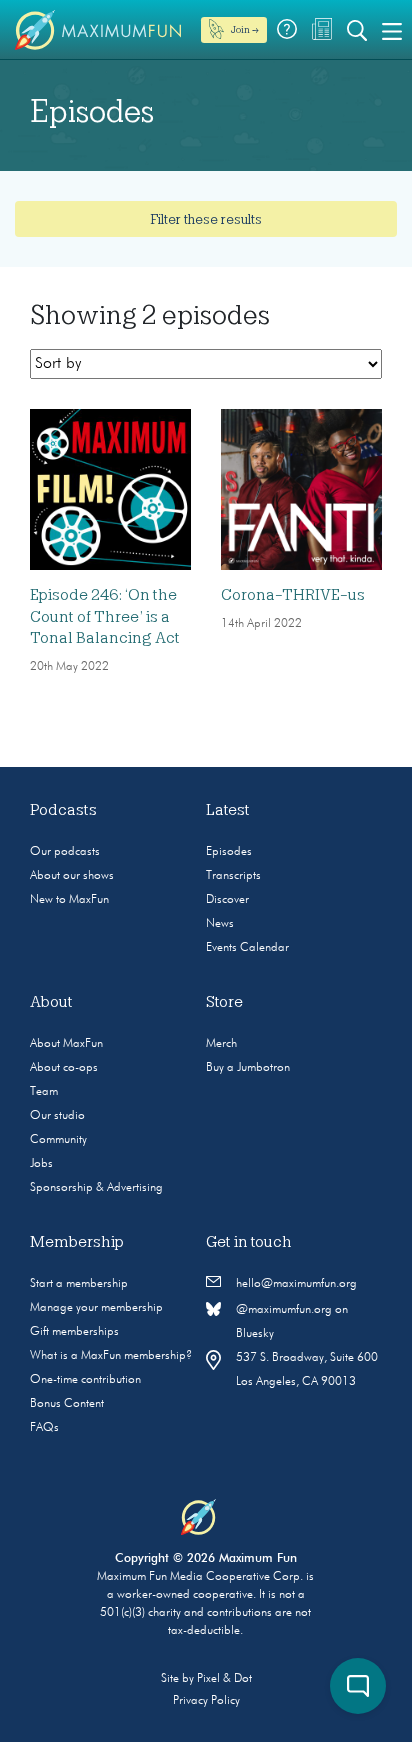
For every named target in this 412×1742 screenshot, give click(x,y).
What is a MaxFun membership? (111, 1356)
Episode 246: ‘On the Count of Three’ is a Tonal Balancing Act (105, 616)
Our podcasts (65, 852)
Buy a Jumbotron (248, 1068)
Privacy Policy (206, 1701)
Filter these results (206, 219)
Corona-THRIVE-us (293, 595)
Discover (227, 900)
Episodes (229, 852)
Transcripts (233, 876)
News (220, 924)
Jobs (41, 1164)
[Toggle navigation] (392, 30)
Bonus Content (67, 1404)
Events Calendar (247, 948)
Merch (221, 1044)
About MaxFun (66, 1044)
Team (44, 1092)
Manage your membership (96, 1308)
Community (58, 1140)
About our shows (72, 876)
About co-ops (64, 1068)
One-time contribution (85, 1380)
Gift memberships (74, 1332)
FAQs (44, 1428)
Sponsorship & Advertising (96, 1188)
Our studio (57, 1116)
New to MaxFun (69, 900)
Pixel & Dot (224, 1679)
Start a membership (79, 1284)
